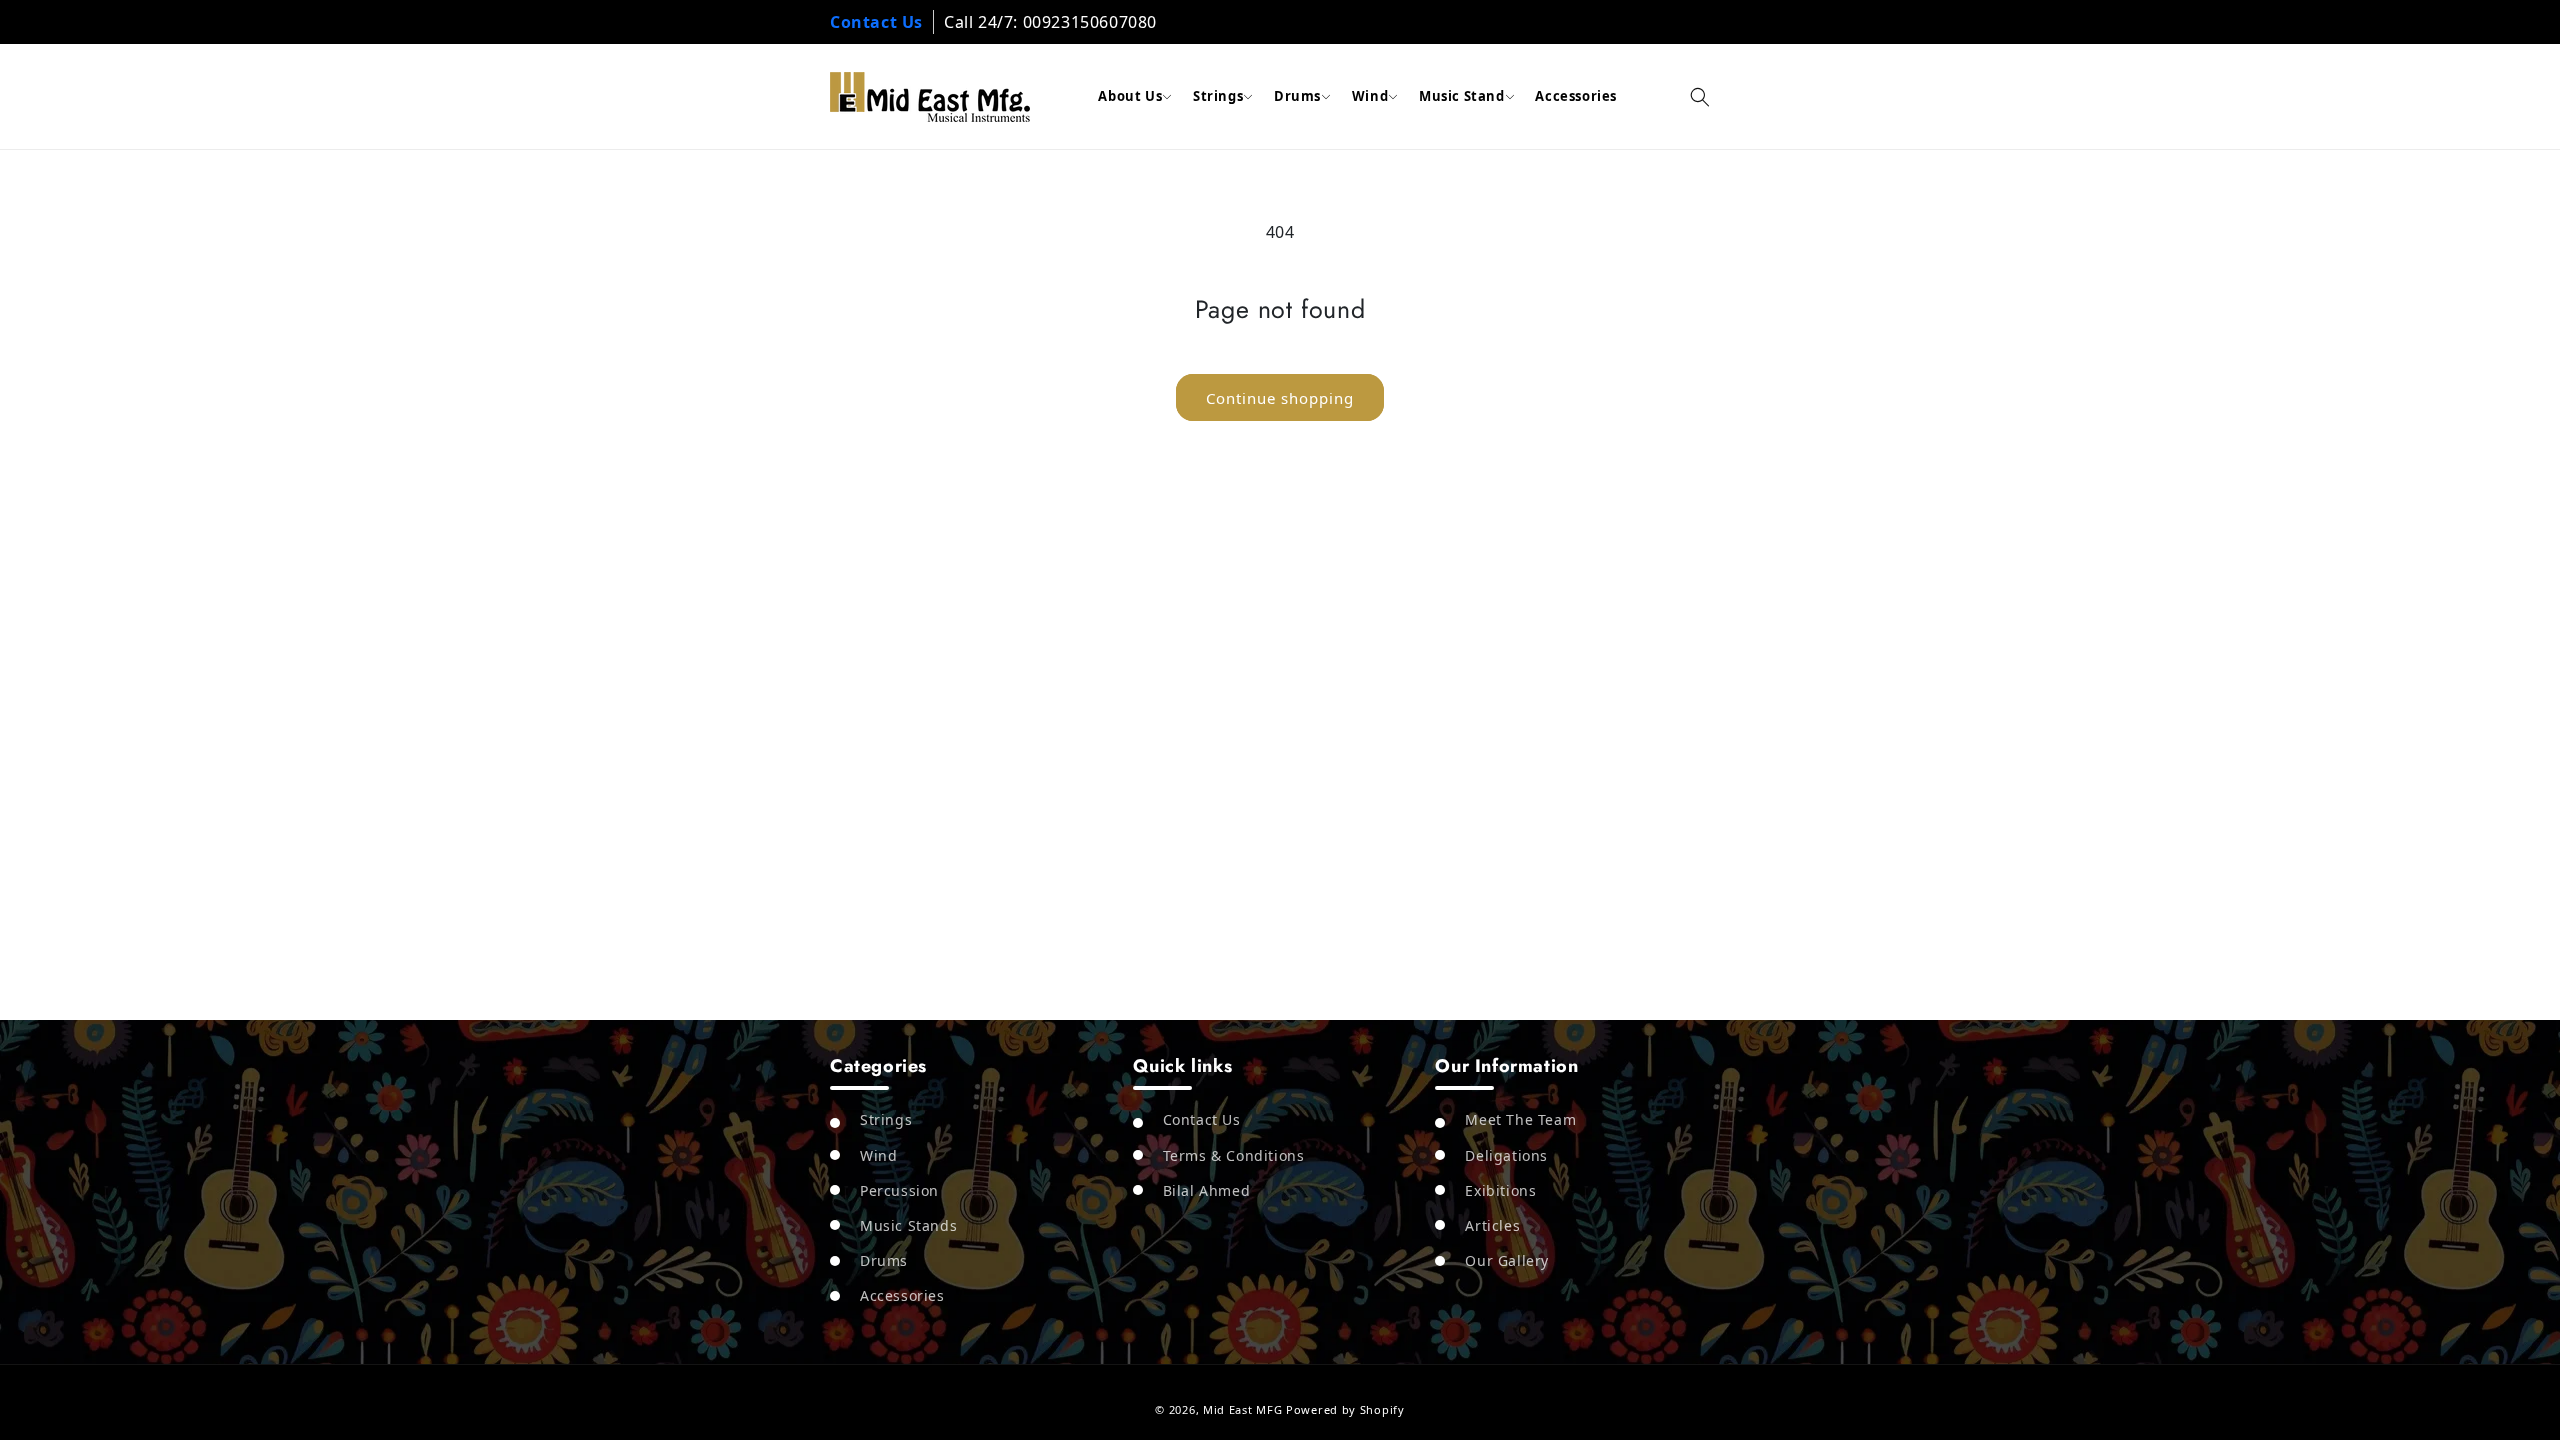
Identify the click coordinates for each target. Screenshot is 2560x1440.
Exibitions (1500, 1190)
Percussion (899, 1190)
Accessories (1576, 96)
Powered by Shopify (1345, 1409)
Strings (1218, 96)
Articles (1492, 1225)
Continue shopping (1280, 398)
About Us (1130, 96)
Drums (1297, 96)
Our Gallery (1507, 1260)
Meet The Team (1520, 1119)
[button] (1700, 97)
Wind (1370, 96)
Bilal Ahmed (1207, 1190)
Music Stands (908, 1225)
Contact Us (876, 22)
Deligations (1506, 1155)
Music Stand (1462, 96)
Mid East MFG (1242, 1409)
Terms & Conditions (1234, 1155)
